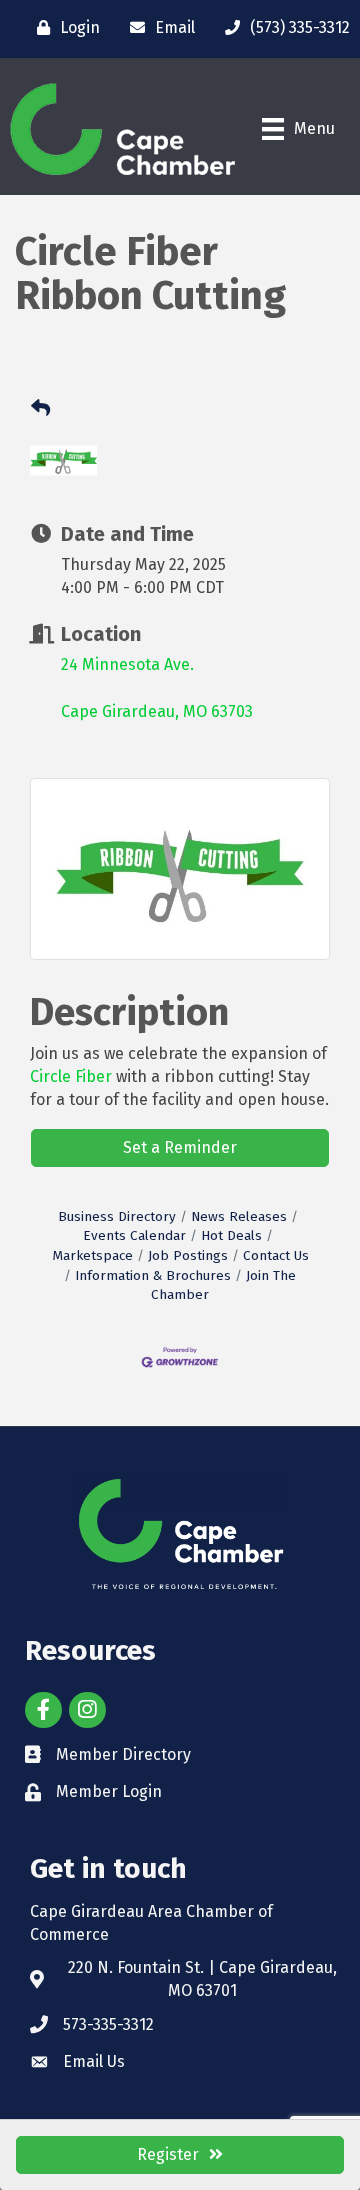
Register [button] (168, 2154)
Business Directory (117, 1216)
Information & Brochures (153, 1275)
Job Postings (188, 1255)
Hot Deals (231, 1235)
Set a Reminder (180, 1147)
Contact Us (276, 1255)
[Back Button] (40, 409)
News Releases (239, 1216)
